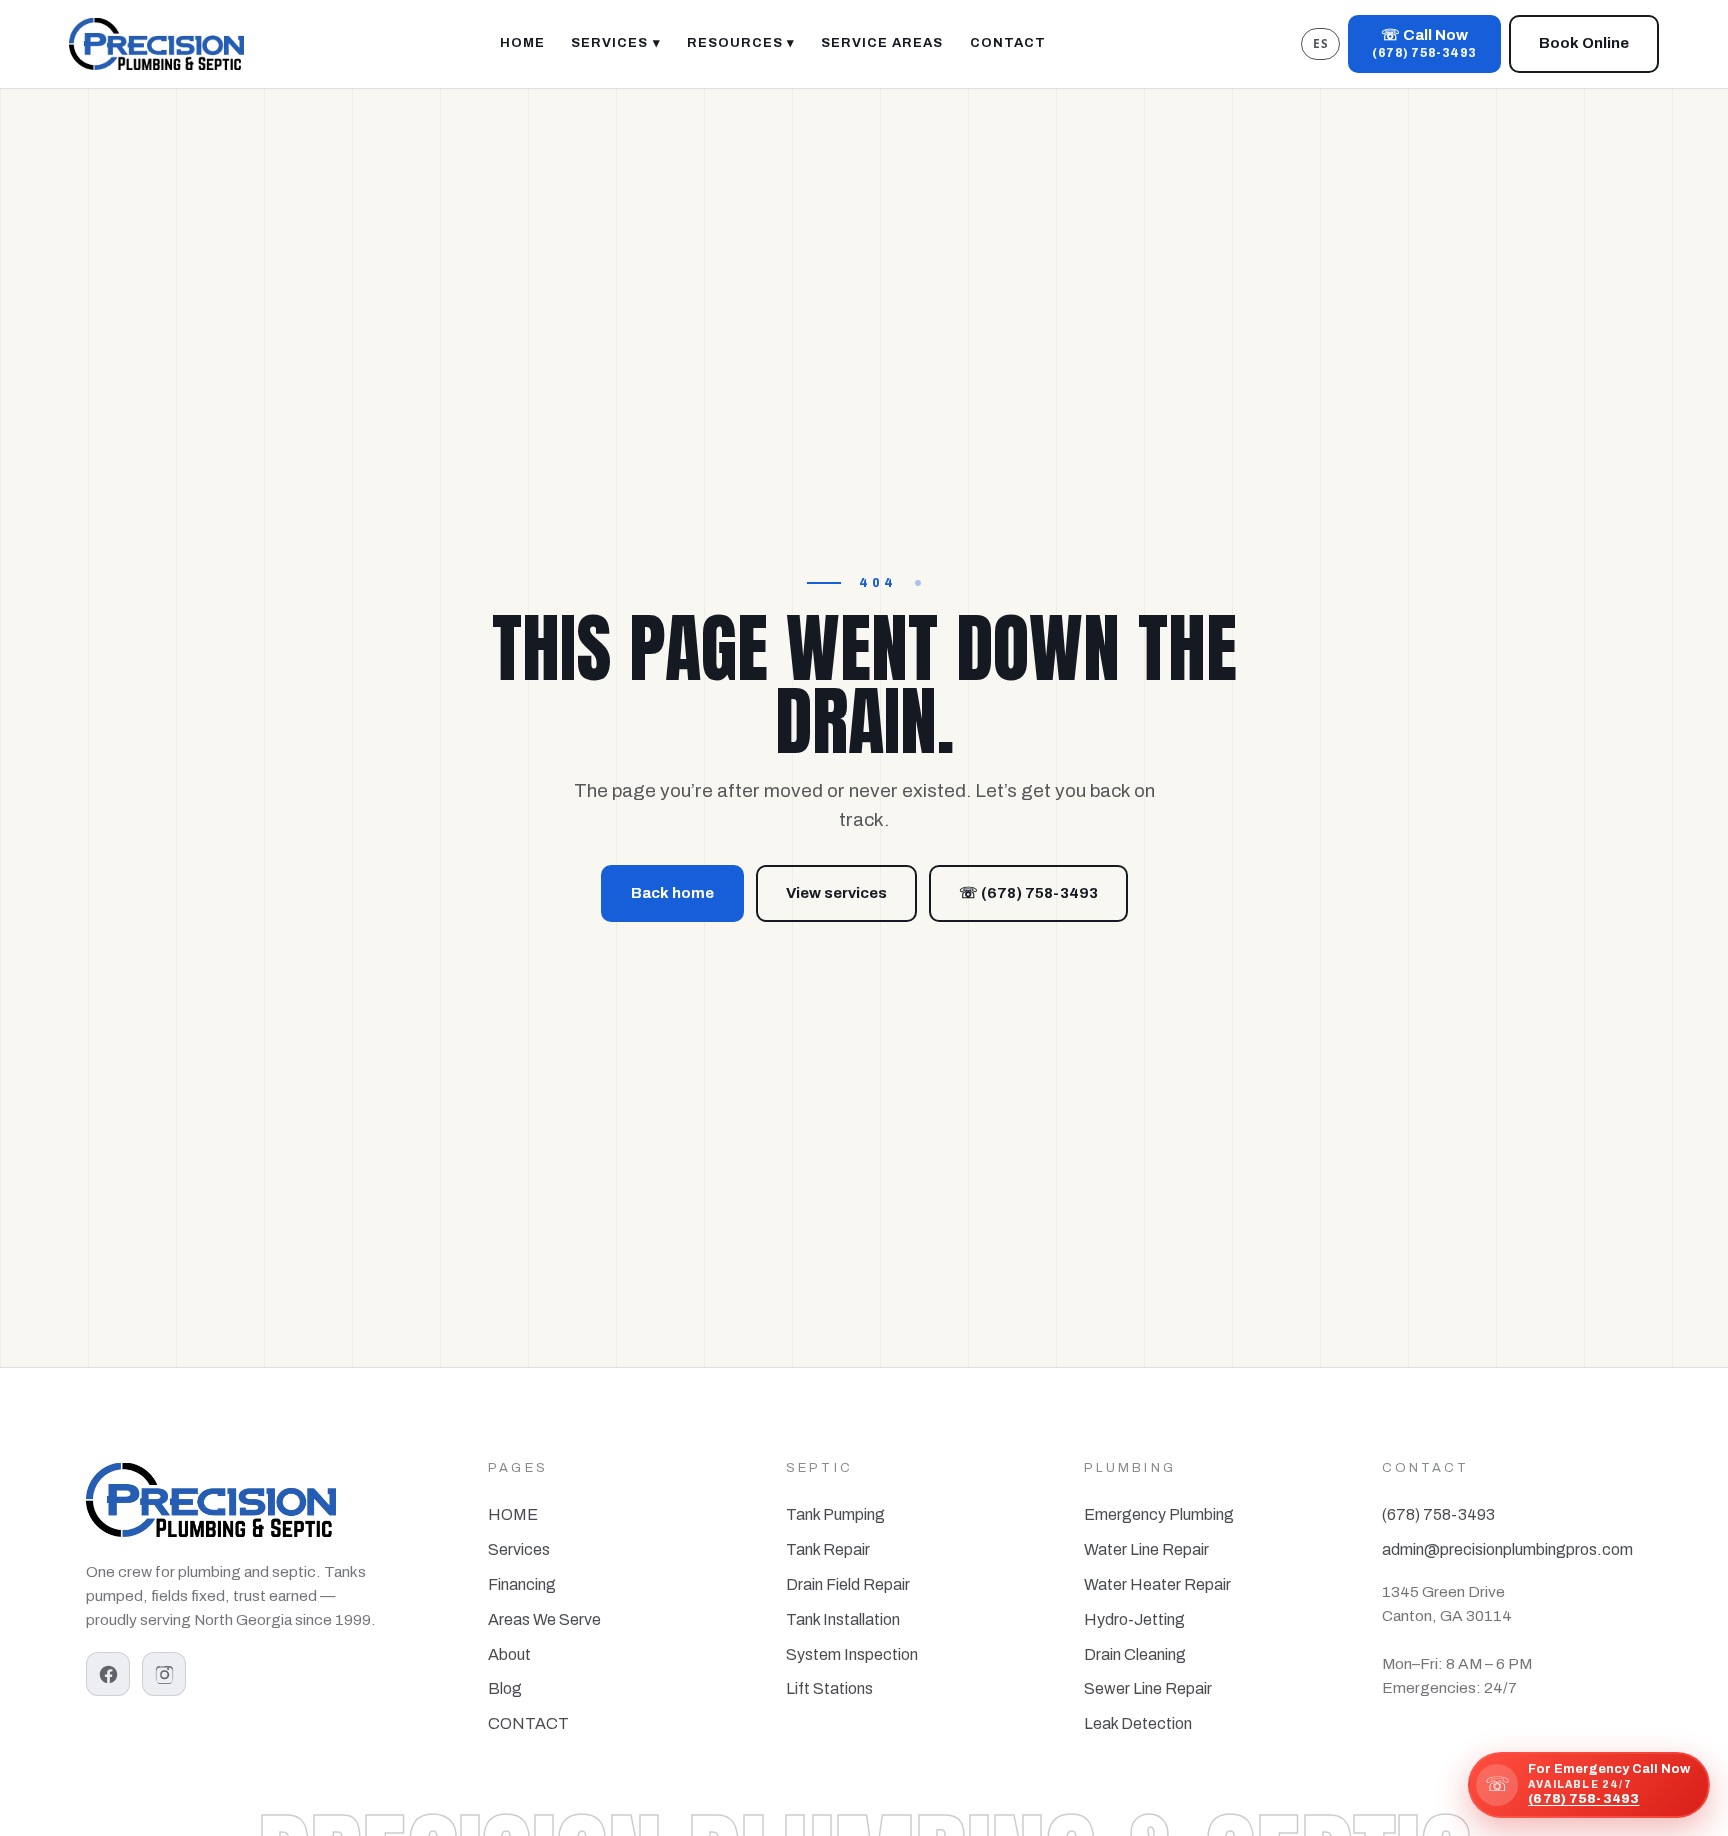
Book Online (1584, 43)
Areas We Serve (544, 1619)
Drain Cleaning (1135, 1654)
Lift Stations (829, 1688)
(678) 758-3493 (1438, 1514)
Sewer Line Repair (1148, 1688)
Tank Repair (828, 1549)
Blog (505, 1688)
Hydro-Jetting (1134, 1619)
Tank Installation (843, 1619)
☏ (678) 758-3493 (1028, 893)
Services (519, 1549)
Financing (522, 1584)
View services (836, 893)
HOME (513, 1514)
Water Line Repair (1146, 1549)
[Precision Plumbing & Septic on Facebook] (108, 1674)
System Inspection (852, 1654)
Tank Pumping (835, 1514)
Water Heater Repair (1157, 1584)
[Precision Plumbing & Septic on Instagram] (164, 1674)
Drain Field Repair (848, 1584)
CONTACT (528, 1723)
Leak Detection (1138, 1723)
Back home (672, 893)
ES (1320, 43)
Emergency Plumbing (1159, 1514)
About (509, 1654)
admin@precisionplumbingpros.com (1507, 1549)
